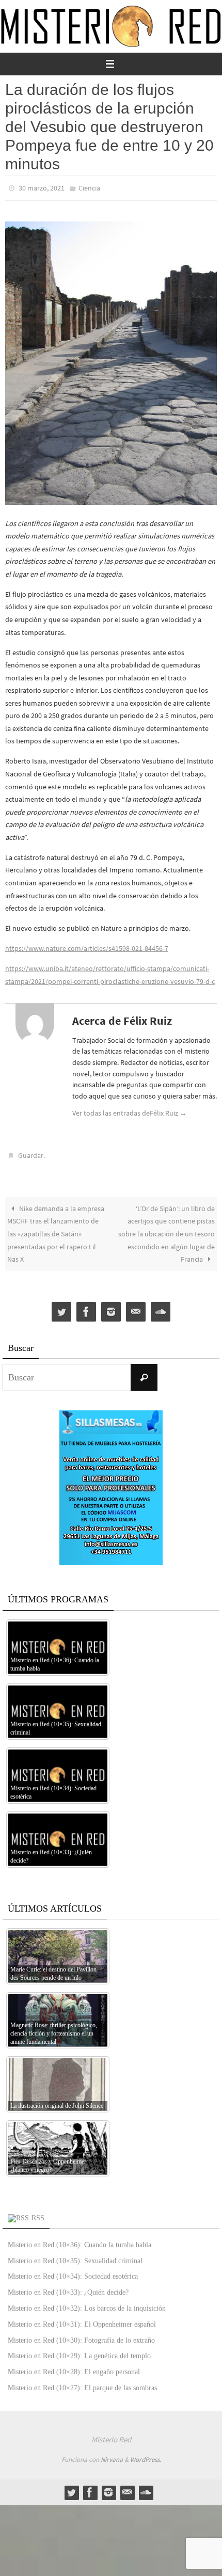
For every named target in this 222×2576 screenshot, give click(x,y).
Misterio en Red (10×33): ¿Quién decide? (68, 2288)
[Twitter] (61, 1307)
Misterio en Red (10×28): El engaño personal (74, 2367)
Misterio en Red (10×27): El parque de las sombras (82, 2383)
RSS (38, 2213)
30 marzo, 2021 (42, 187)
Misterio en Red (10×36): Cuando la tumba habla (80, 2240)
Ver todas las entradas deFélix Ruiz (130, 1110)
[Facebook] (86, 1307)
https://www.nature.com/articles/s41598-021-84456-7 (87, 946)
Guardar (31, 1153)
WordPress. (146, 2455)
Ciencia (89, 187)
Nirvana (112, 2455)
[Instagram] (111, 1307)
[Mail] (136, 1307)
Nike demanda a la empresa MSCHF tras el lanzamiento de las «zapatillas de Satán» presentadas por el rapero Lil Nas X (56, 1229)
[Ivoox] (161, 1307)
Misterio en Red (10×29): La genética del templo (79, 2351)
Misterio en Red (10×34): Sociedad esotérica (73, 2272)
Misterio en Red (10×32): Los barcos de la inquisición (87, 2304)
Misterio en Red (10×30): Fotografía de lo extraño (81, 2335)
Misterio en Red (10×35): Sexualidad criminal (75, 2256)
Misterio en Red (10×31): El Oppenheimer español (82, 2320)
